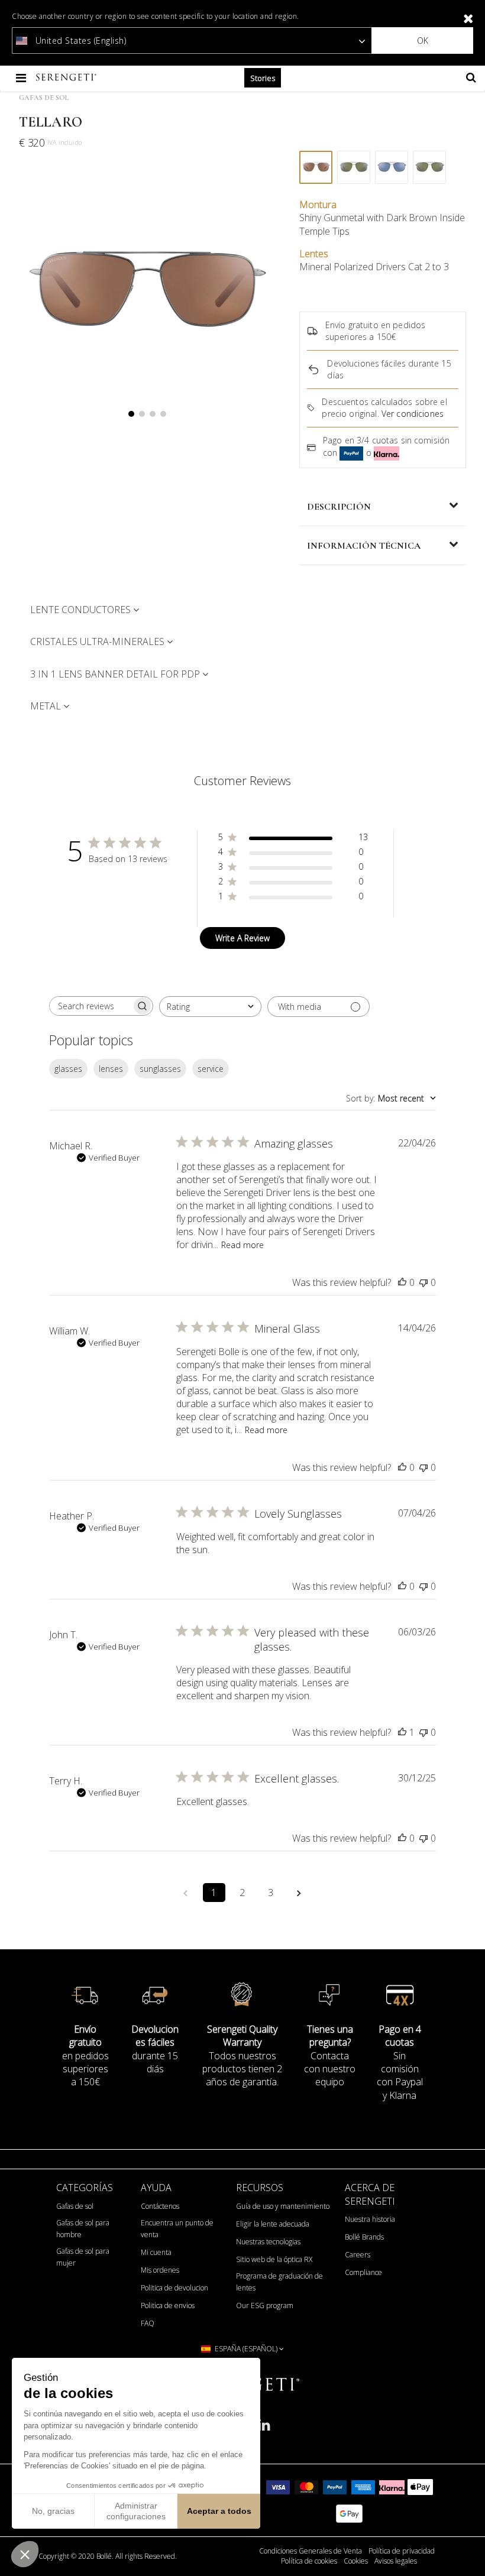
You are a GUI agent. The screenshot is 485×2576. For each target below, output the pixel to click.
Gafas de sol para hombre (83, 2229)
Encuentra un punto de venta (177, 2229)
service (211, 1069)
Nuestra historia (370, 2219)
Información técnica (364, 546)
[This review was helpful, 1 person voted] (402, 1732)
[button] (25, 2554)
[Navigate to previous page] (186, 1893)
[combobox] (210, 1007)
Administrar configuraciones (136, 2511)
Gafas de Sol (44, 98)
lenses (111, 1069)
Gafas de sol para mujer (83, 2257)
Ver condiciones (413, 414)
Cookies (356, 2561)
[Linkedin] (264, 2430)
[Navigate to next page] (299, 1893)
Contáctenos (160, 2206)
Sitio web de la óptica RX (274, 2259)
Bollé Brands (364, 2237)
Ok (423, 40)
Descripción (339, 507)
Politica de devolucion (174, 2288)
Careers (358, 2255)
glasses (68, 1069)
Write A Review (242, 938)
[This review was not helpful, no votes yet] (423, 1282)
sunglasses (160, 1069)
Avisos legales (396, 2561)
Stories (263, 78)
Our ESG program (265, 2306)
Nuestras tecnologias (268, 2242)
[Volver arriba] (470, 2552)
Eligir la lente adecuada (273, 2224)
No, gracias (53, 2511)
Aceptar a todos (219, 2511)
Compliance (363, 2272)
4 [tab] (163, 414)
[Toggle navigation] (22, 78)
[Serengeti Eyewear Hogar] (67, 78)
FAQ (148, 2323)
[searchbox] (90, 1006)
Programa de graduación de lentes (279, 2282)
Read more (242, 1245)
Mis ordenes (160, 2270)
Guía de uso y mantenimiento (283, 2206)
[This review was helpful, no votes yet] (402, 1282)
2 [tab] (142, 414)
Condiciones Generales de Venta (311, 2551)
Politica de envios (168, 2306)
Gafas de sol (75, 2206)
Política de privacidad (402, 2551)
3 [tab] (153, 414)
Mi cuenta (156, 2252)
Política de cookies (309, 2561)
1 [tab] (131, 414)
